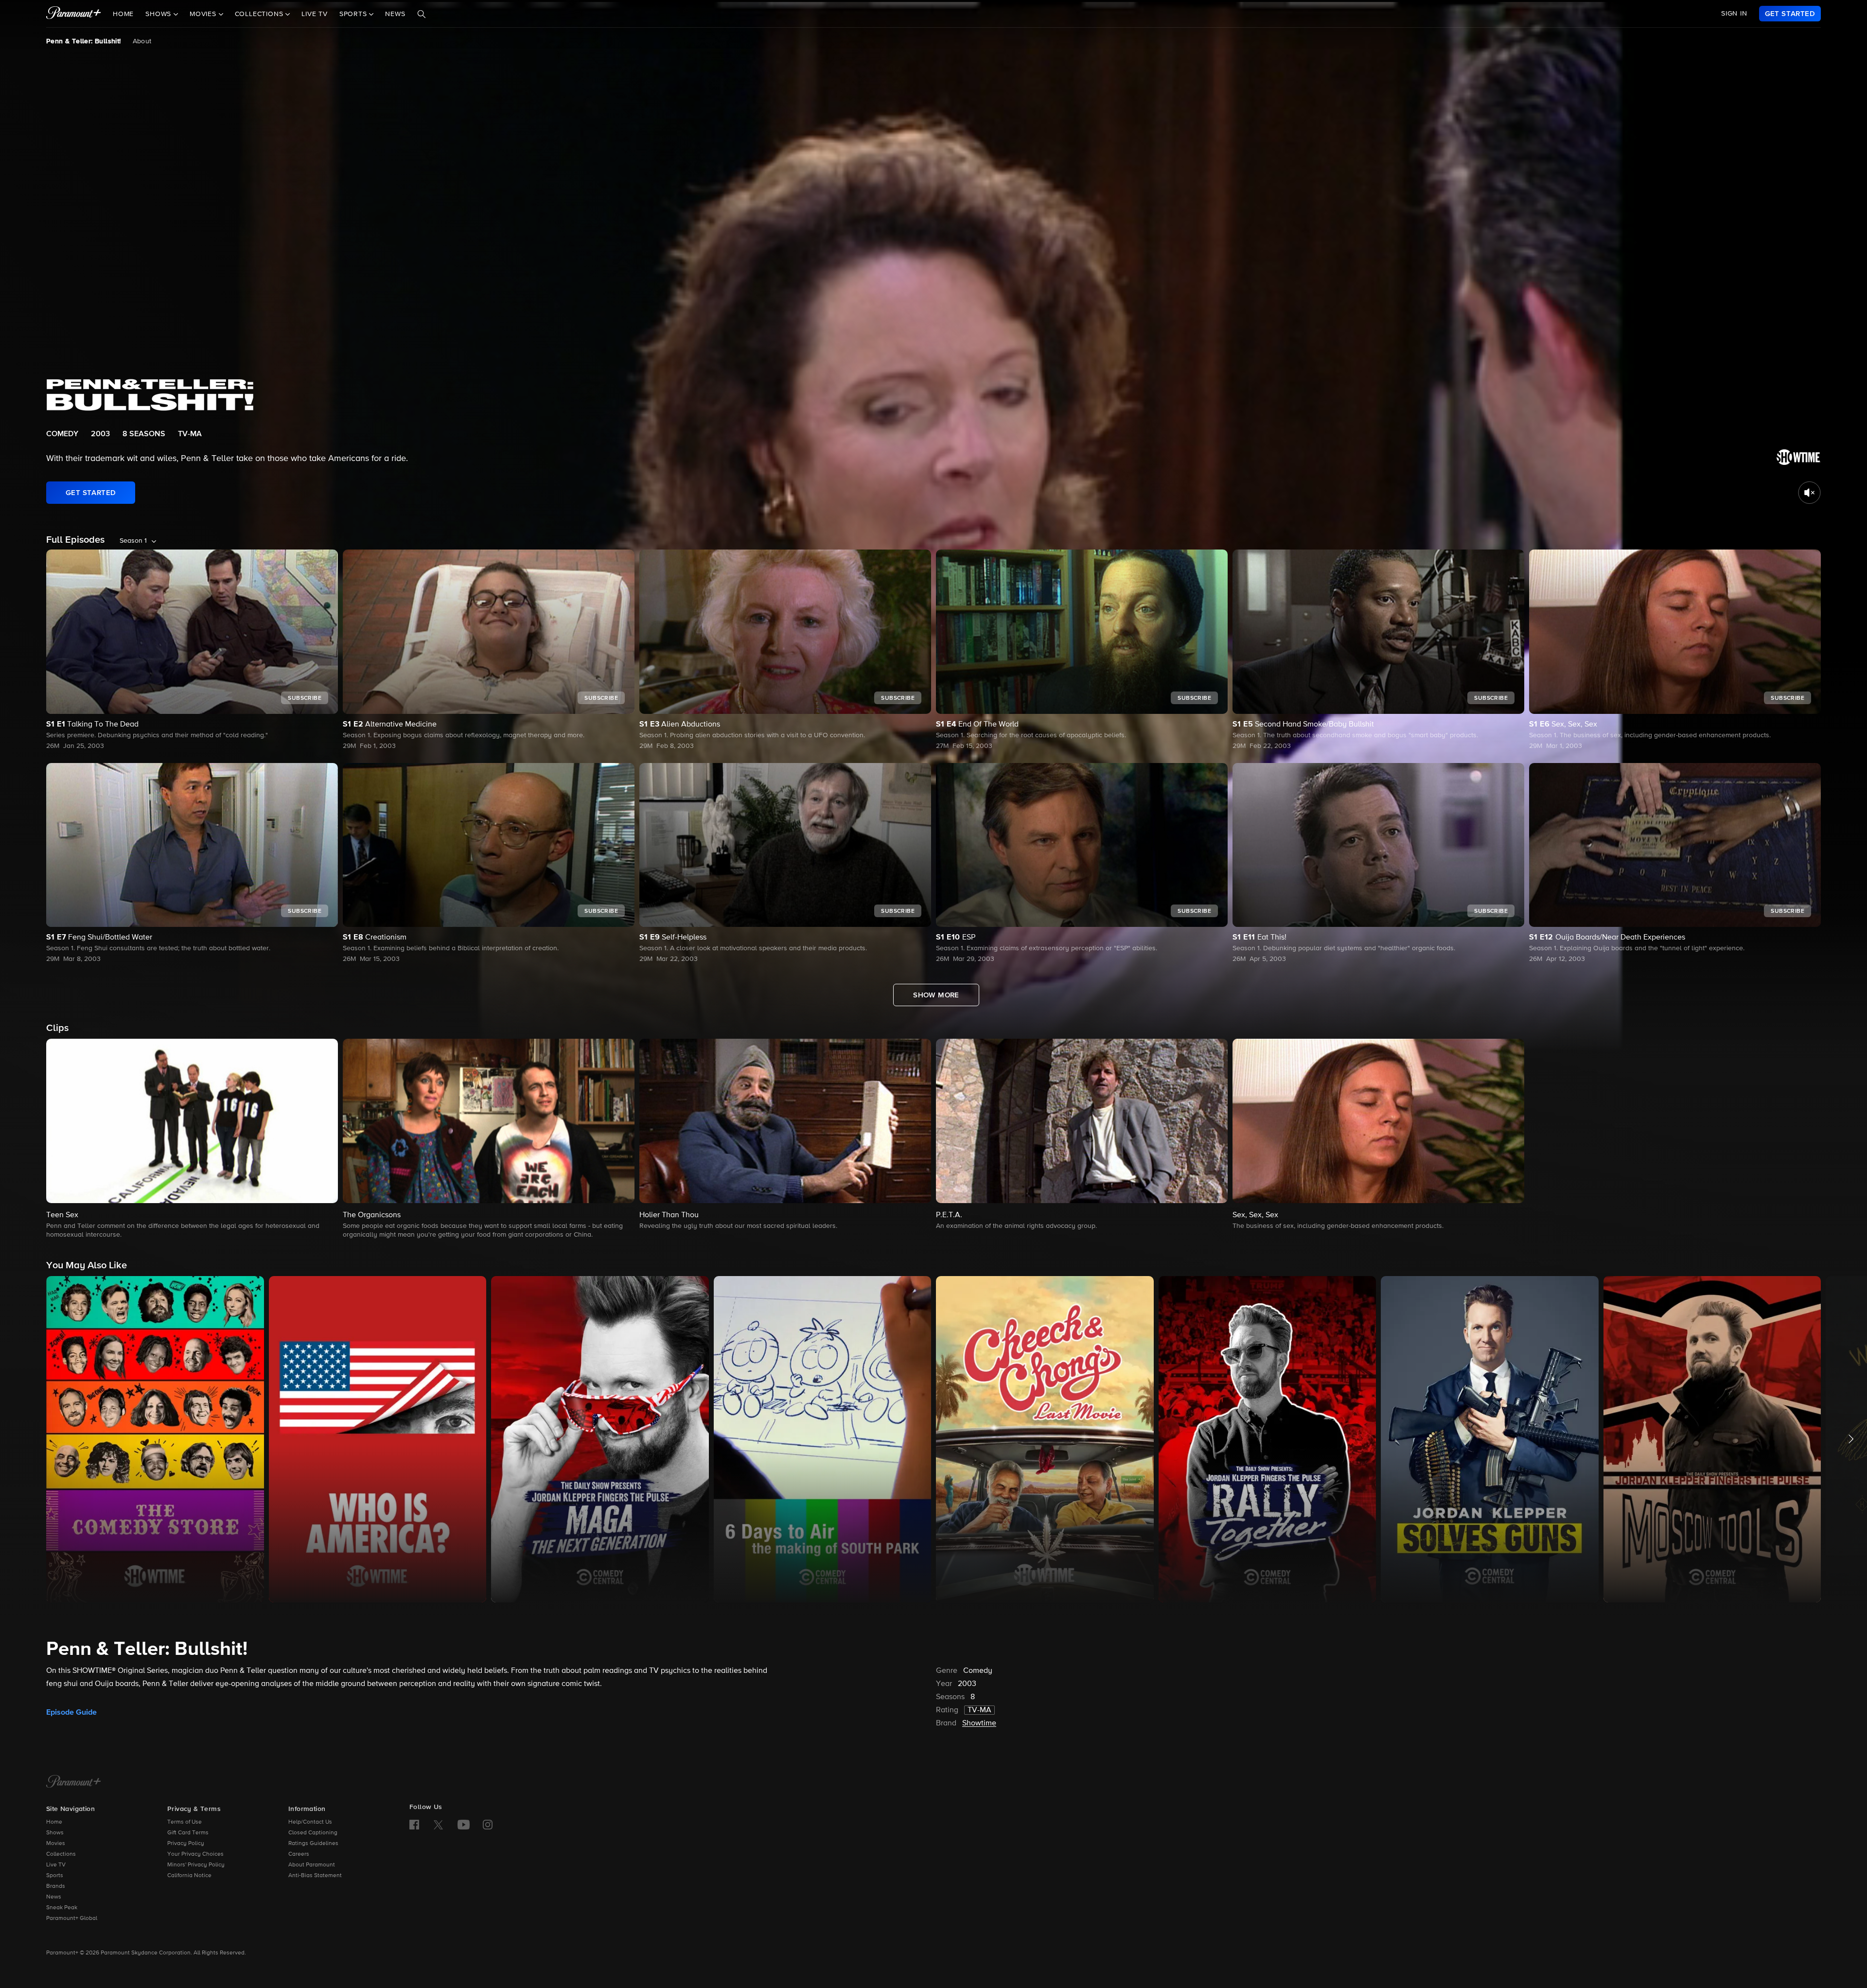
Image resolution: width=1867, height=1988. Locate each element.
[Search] (422, 14)
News (395, 14)
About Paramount (312, 1865)
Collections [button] (260, 14)
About (142, 41)
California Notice (189, 1876)
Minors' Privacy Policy (196, 1865)
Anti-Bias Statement (315, 1876)
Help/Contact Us (310, 1822)
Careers (299, 1854)
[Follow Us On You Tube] (464, 1825)
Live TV (315, 14)
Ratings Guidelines (313, 1844)
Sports (55, 1876)
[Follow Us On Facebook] (414, 1825)
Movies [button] (204, 14)
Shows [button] (159, 14)
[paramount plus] (74, 14)
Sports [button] (354, 14)
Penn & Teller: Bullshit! (84, 41)
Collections (61, 1854)
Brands (56, 1886)
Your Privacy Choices (195, 1854)
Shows (55, 1833)
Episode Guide (71, 1712)
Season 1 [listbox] (133, 541)
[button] (192, 1139)
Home (123, 14)
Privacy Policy (186, 1844)
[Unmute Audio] (1809, 493)
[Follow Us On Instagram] (488, 1825)
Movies (56, 1844)
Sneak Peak (62, 1908)
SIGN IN (1734, 14)
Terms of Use (185, 1822)
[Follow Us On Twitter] (438, 1824)
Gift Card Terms (188, 1833)
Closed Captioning (313, 1833)
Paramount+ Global (72, 1918)
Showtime (979, 1723)
